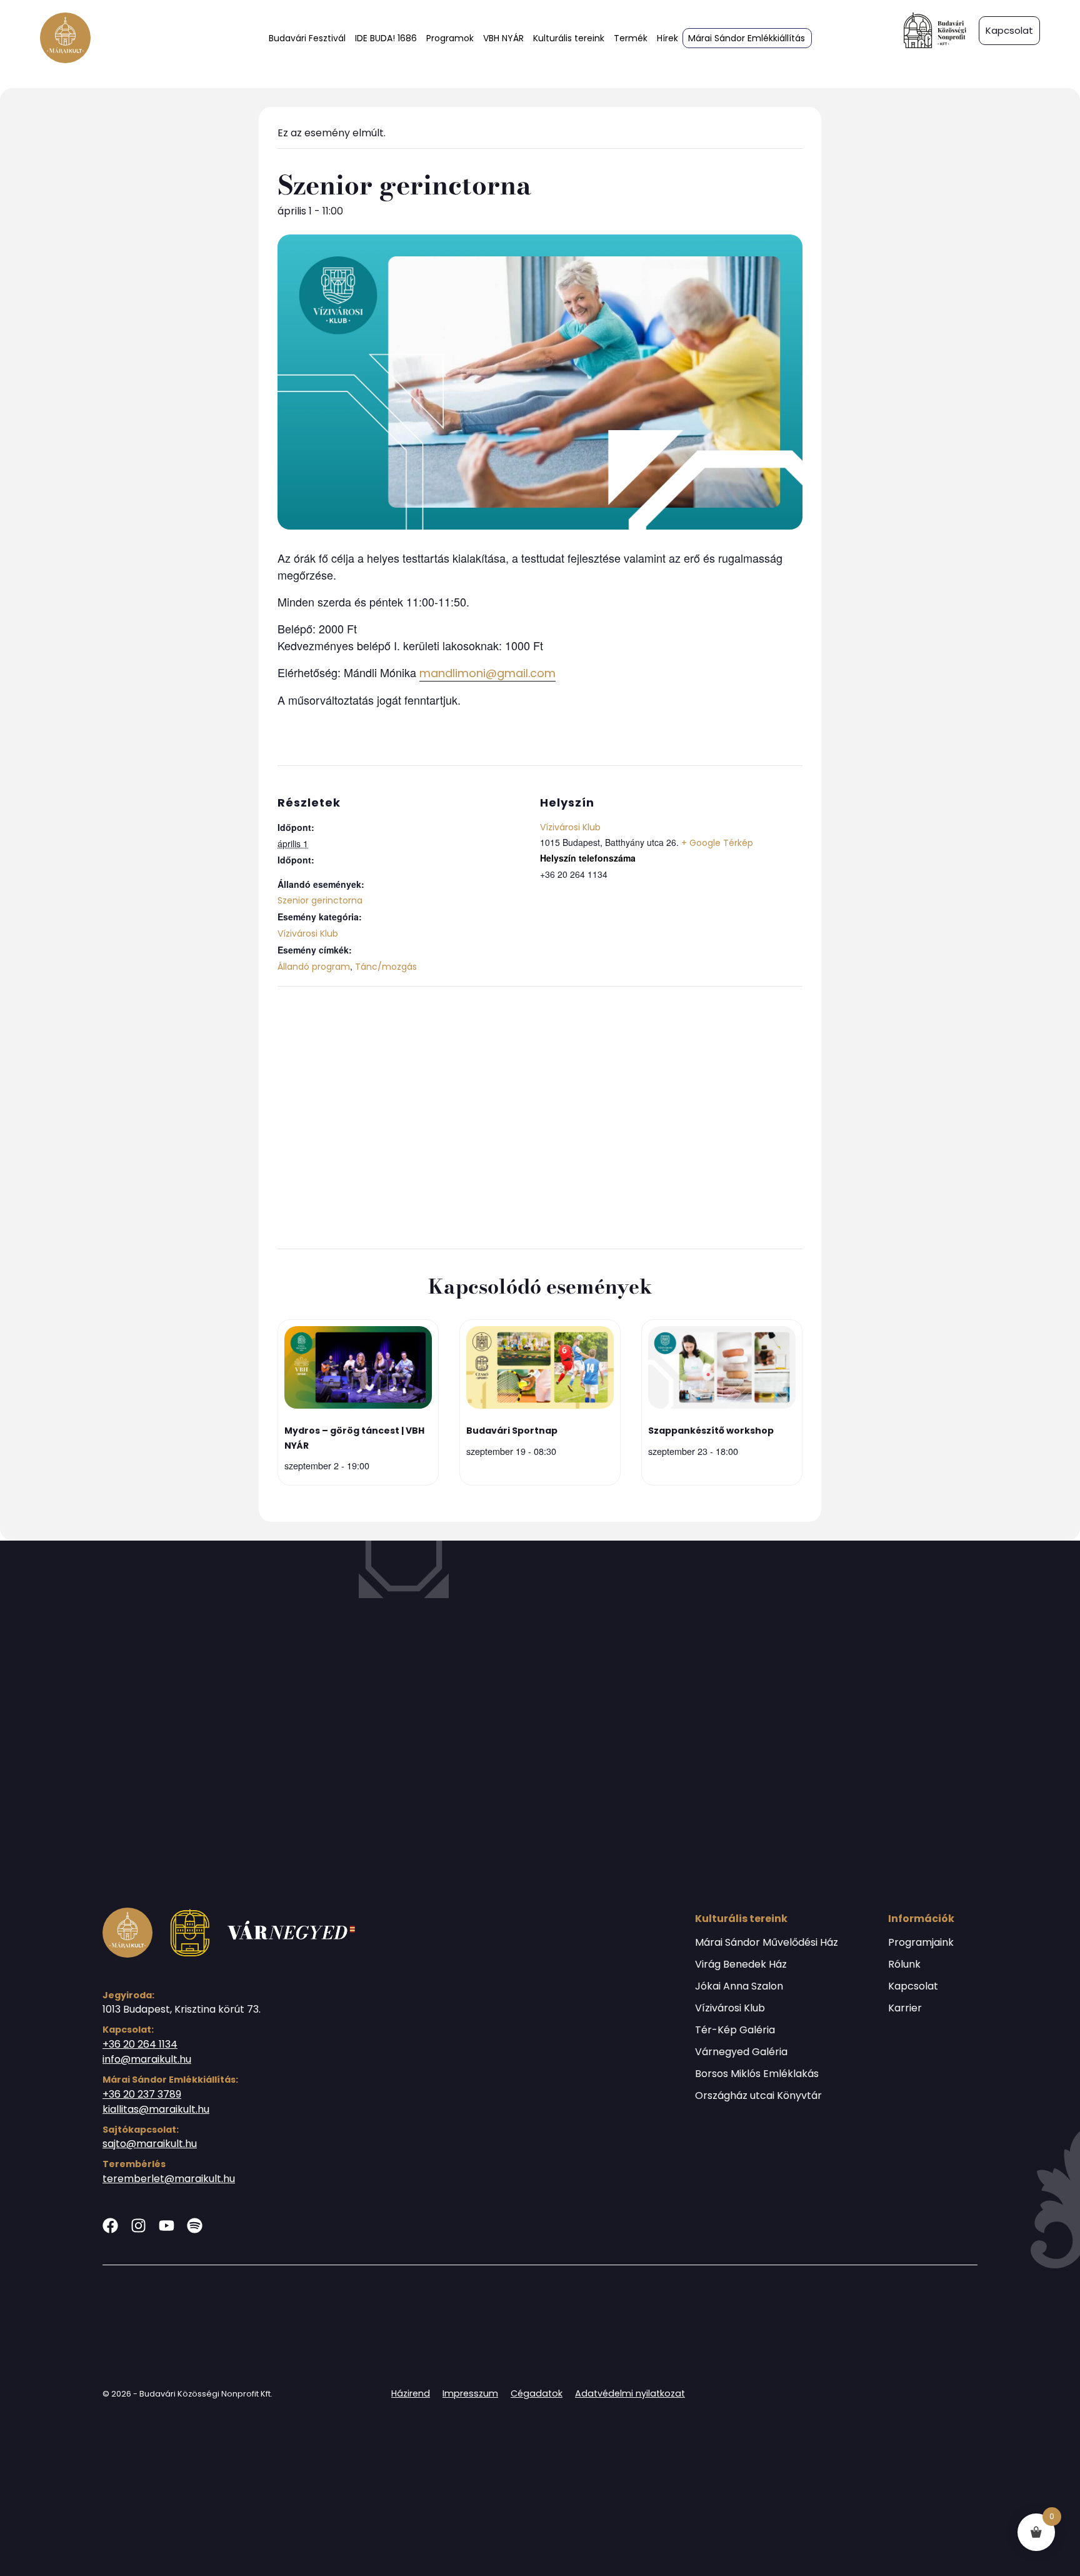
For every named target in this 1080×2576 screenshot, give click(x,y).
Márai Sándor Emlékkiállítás (747, 38)
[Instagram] (138, 2226)
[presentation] (358, 1370)
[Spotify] (195, 2226)
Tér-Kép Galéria (735, 2030)
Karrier (905, 2008)
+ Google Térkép (717, 843)
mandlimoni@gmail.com (487, 673)
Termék (631, 38)
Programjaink (921, 1943)
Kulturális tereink (569, 38)
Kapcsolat (913, 1986)
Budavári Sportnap (512, 1431)
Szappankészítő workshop (711, 1431)
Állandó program (314, 967)
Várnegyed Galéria (741, 2052)
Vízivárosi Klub (308, 933)
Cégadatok (537, 2393)
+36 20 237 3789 (142, 2094)
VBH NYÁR (503, 38)
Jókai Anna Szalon (739, 1986)
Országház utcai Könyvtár (758, 2096)
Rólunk (904, 1965)
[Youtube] (167, 2226)
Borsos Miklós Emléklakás (757, 2074)
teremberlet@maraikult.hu (169, 2179)
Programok (450, 38)
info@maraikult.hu (147, 2059)
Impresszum (470, 2393)
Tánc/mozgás (386, 967)
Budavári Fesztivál (307, 38)
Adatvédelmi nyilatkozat (630, 2393)
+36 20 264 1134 (140, 2044)
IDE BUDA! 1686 (386, 38)
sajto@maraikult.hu (150, 2144)
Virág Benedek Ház (741, 1965)
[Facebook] (110, 2226)
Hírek (667, 38)
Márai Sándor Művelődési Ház (767, 1943)
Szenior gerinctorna (320, 900)
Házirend (411, 2393)
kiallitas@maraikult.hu (156, 2109)
